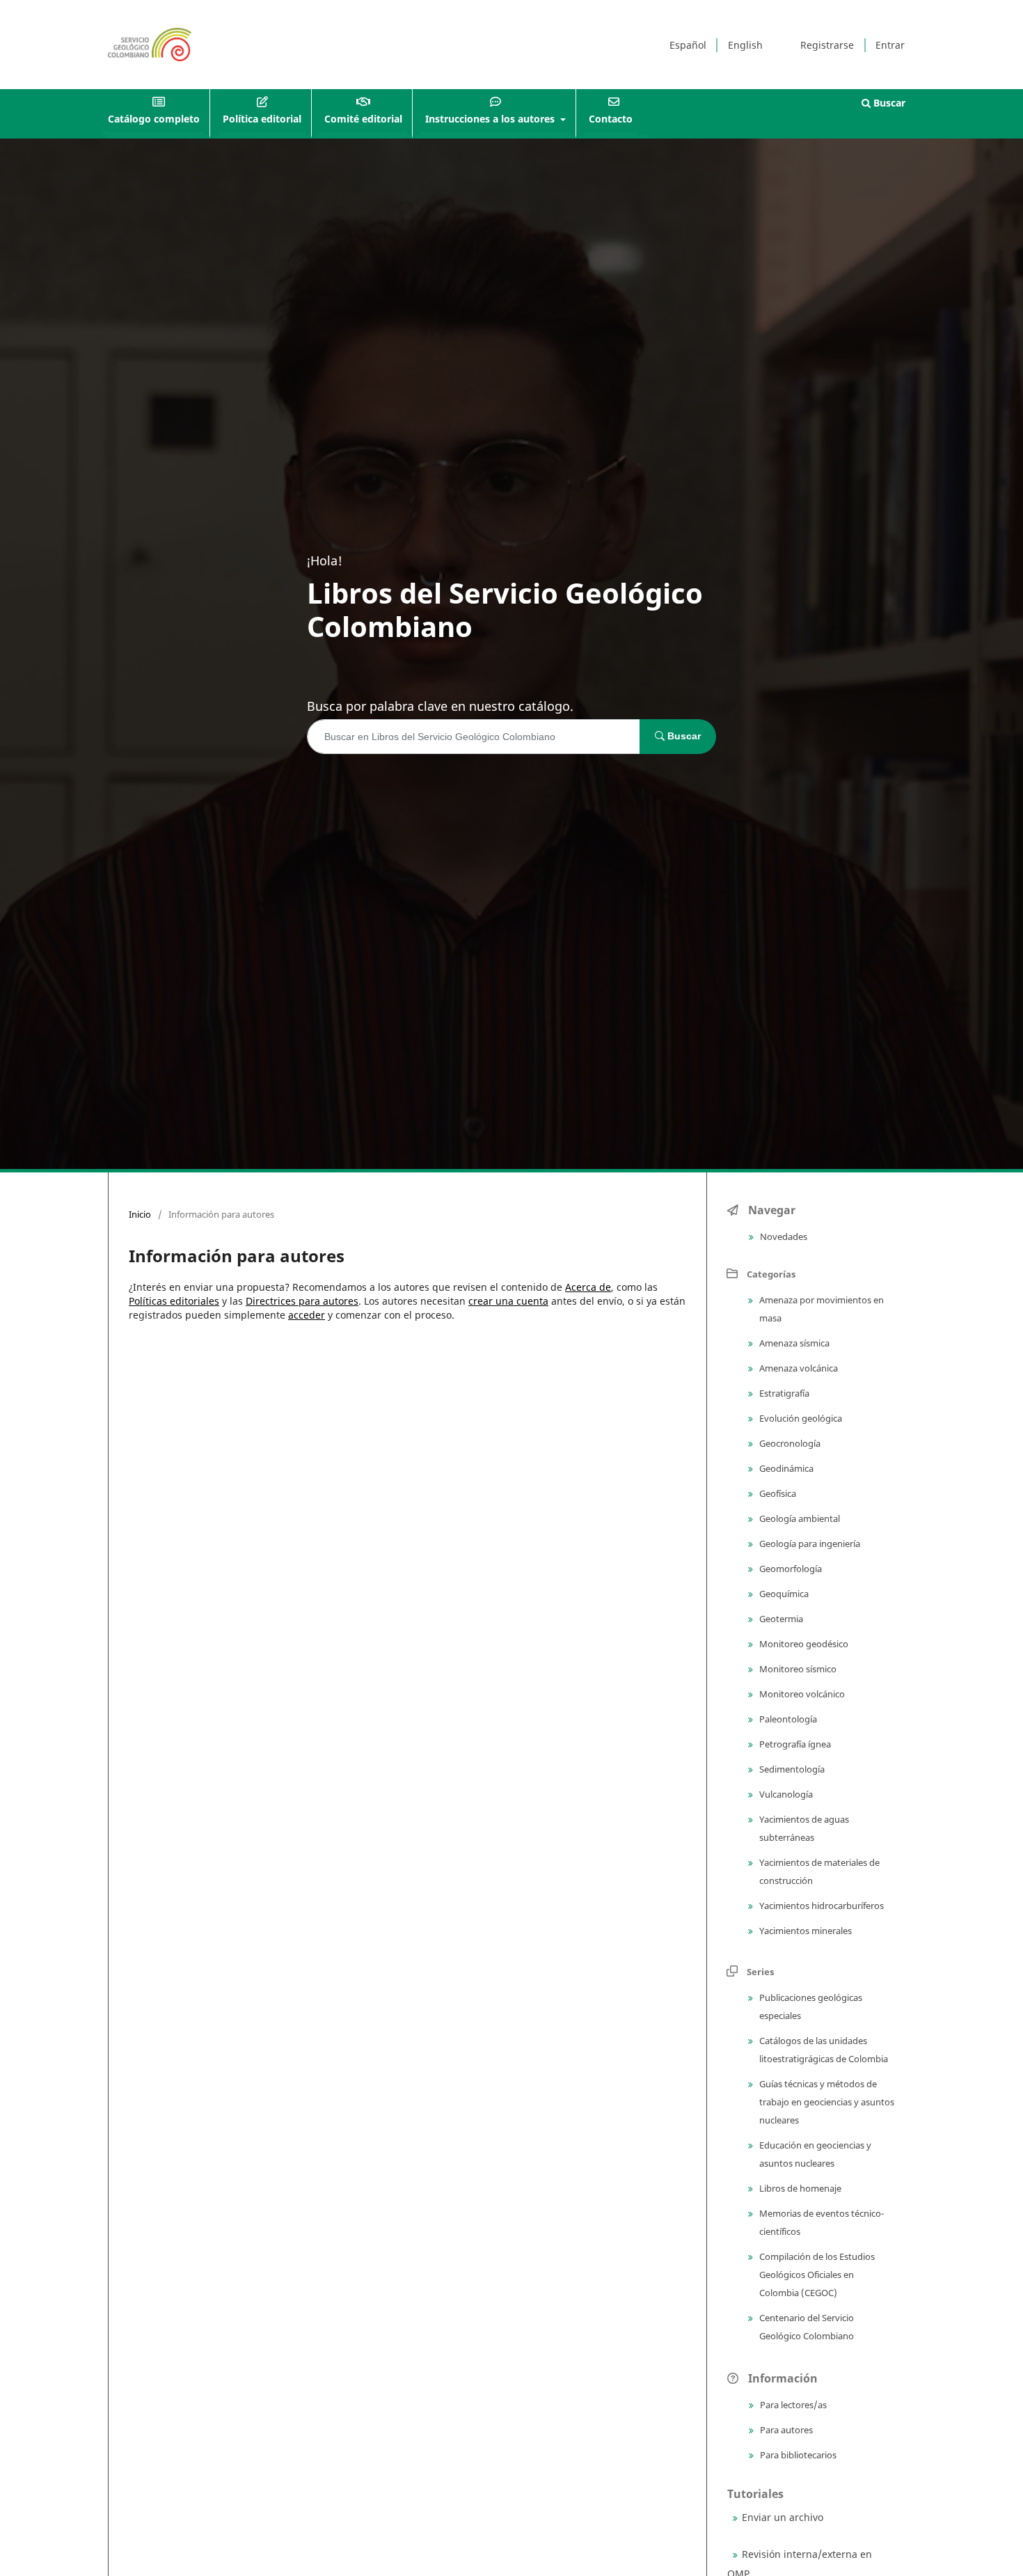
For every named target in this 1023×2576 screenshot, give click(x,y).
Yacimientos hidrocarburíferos (820, 1906)
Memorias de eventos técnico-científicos (820, 2222)
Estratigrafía (783, 1393)
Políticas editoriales (174, 1301)
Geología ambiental (799, 1518)
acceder (307, 1315)
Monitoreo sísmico (797, 1669)
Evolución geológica (800, 1418)
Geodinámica (785, 1468)
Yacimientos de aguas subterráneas (803, 1828)
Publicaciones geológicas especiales (810, 2006)
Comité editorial (363, 119)
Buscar (888, 103)
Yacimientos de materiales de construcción (818, 1871)
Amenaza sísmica (793, 1343)
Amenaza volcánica (798, 1368)
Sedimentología (791, 1769)
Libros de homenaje (799, 2188)
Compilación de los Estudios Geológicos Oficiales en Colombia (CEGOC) (816, 2275)
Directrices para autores (302, 1301)
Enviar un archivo (783, 2517)
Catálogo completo (154, 119)
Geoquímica (783, 1594)
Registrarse (827, 45)
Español (688, 45)
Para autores (785, 2430)
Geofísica (777, 1493)
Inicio (140, 1214)
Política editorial (262, 119)
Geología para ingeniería (809, 1544)
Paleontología (787, 1719)
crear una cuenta (508, 1301)
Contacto (611, 119)
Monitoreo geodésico (803, 1644)
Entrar (890, 45)
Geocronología (789, 1443)
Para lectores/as (792, 2405)
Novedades (783, 1236)
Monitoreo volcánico (801, 1694)
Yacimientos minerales (804, 1931)
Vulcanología (785, 1794)
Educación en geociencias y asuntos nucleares (814, 2154)
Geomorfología (790, 1569)
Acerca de (588, 1287)
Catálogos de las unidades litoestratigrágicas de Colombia (823, 2050)
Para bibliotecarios (797, 2455)
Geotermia (780, 1619)
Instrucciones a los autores (491, 119)
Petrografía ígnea (794, 1744)
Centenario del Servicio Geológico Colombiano (806, 2327)
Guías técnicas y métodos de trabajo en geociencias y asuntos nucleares (826, 2102)
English (745, 45)
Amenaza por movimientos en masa (820, 1309)
